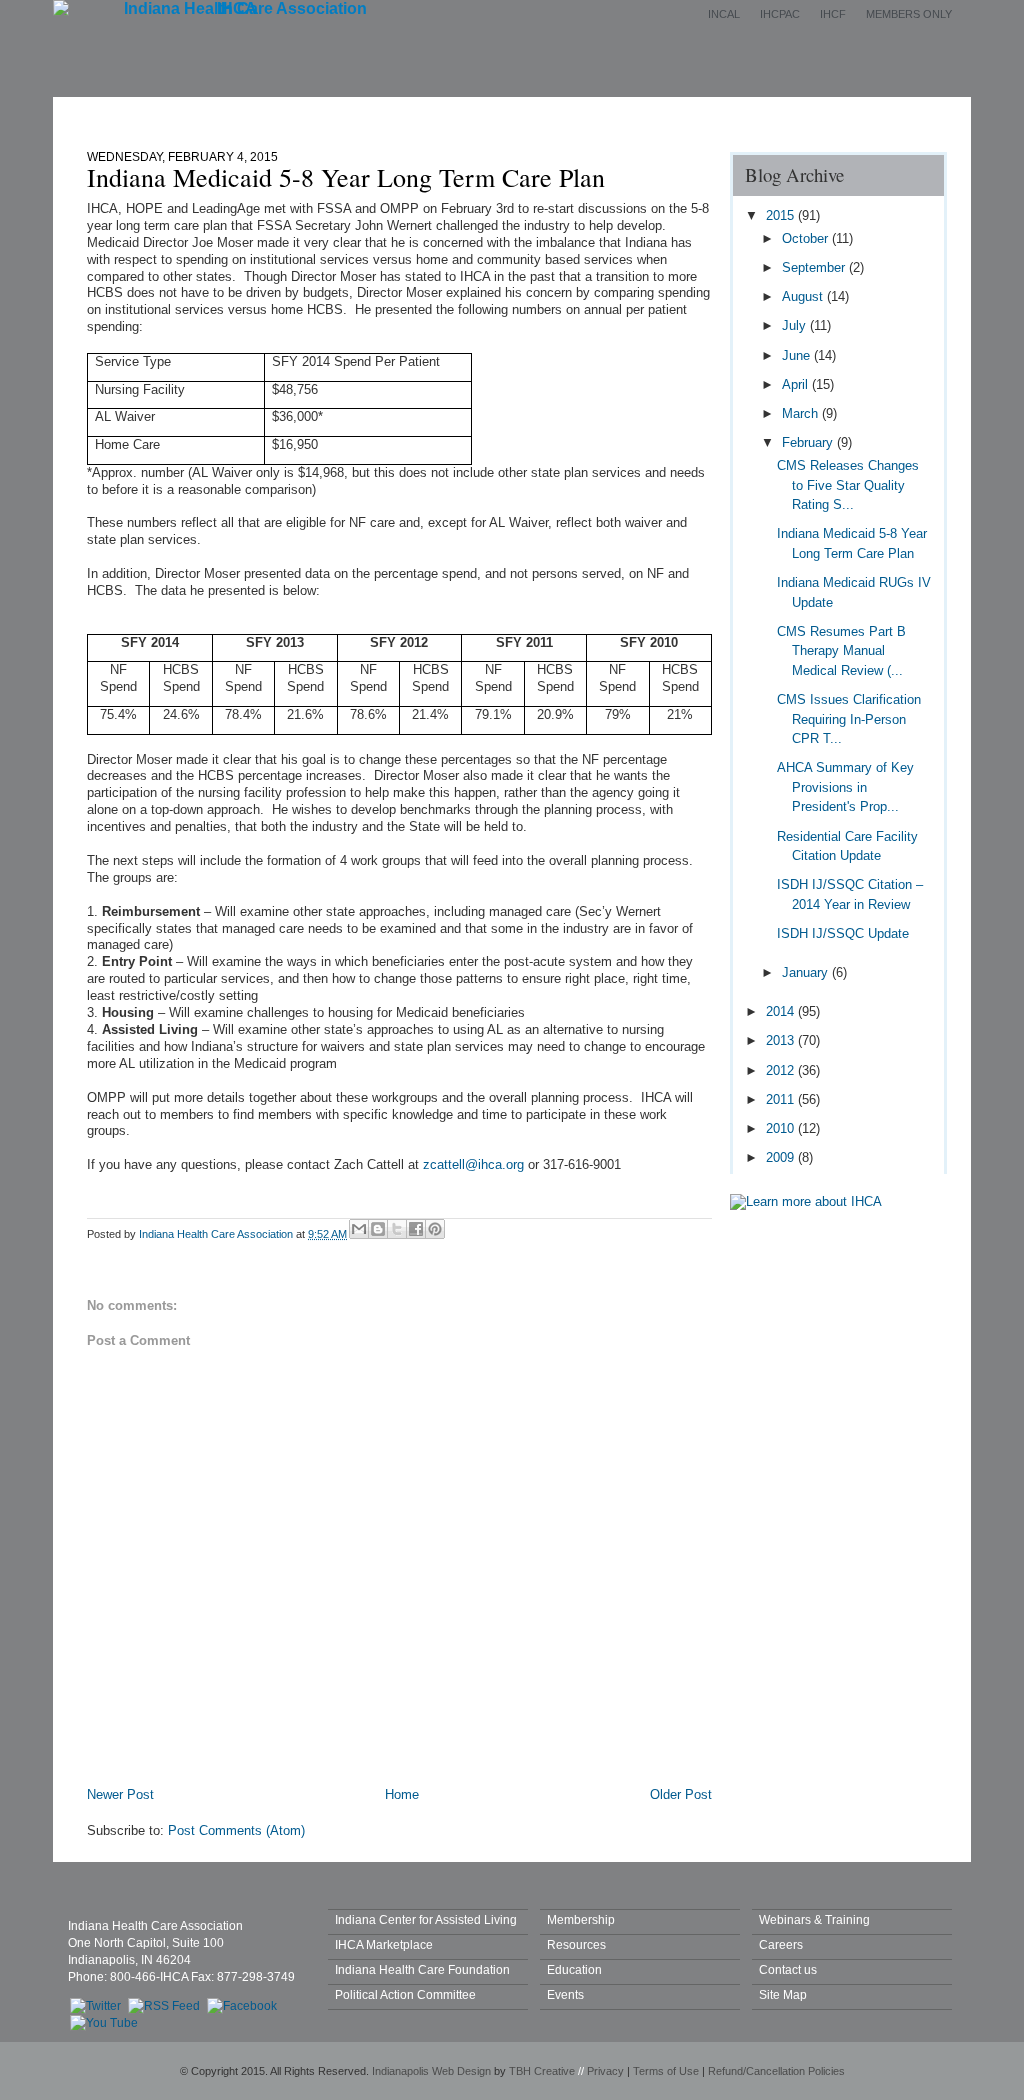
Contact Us (769, 112)
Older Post (681, 1794)
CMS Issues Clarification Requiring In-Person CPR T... (849, 719)
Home (226, 112)
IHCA (237, 8)
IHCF (833, 14)
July (796, 325)
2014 (782, 1011)
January (807, 972)
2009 (782, 1157)
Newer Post (120, 1794)
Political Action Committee (405, 1994)
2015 (782, 215)
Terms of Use (666, 2071)
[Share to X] (397, 1229)
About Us (324, 112)
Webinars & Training (814, 1919)
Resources (576, 1944)
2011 (782, 1099)
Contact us (788, 1969)
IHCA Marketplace (384, 1944)
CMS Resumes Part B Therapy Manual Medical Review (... (841, 651)
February (809, 442)
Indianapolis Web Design (431, 2071)
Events (550, 112)
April (797, 384)
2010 (782, 1128)
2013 (782, 1040)
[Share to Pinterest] (435, 1229)
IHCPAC (780, 14)
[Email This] (359, 1229)
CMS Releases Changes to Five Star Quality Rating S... (848, 485)
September (815, 267)
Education (654, 112)
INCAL (724, 14)
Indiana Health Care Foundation (422, 1969)
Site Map (783, 1994)
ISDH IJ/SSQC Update (843, 933)
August (804, 296)
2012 (782, 1070)
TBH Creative (542, 2071)
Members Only (909, 14)
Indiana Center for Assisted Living (426, 1919)
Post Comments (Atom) (236, 1830)
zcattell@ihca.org (473, 1164)
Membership (440, 112)
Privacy (605, 2071)
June (798, 355)
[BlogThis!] (378, 1229)
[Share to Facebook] (416, 1229)
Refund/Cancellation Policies (776, 2071)
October (807, 238)
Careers (781, 1944)
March (802, 413)
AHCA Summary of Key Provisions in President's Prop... (845, 787)
